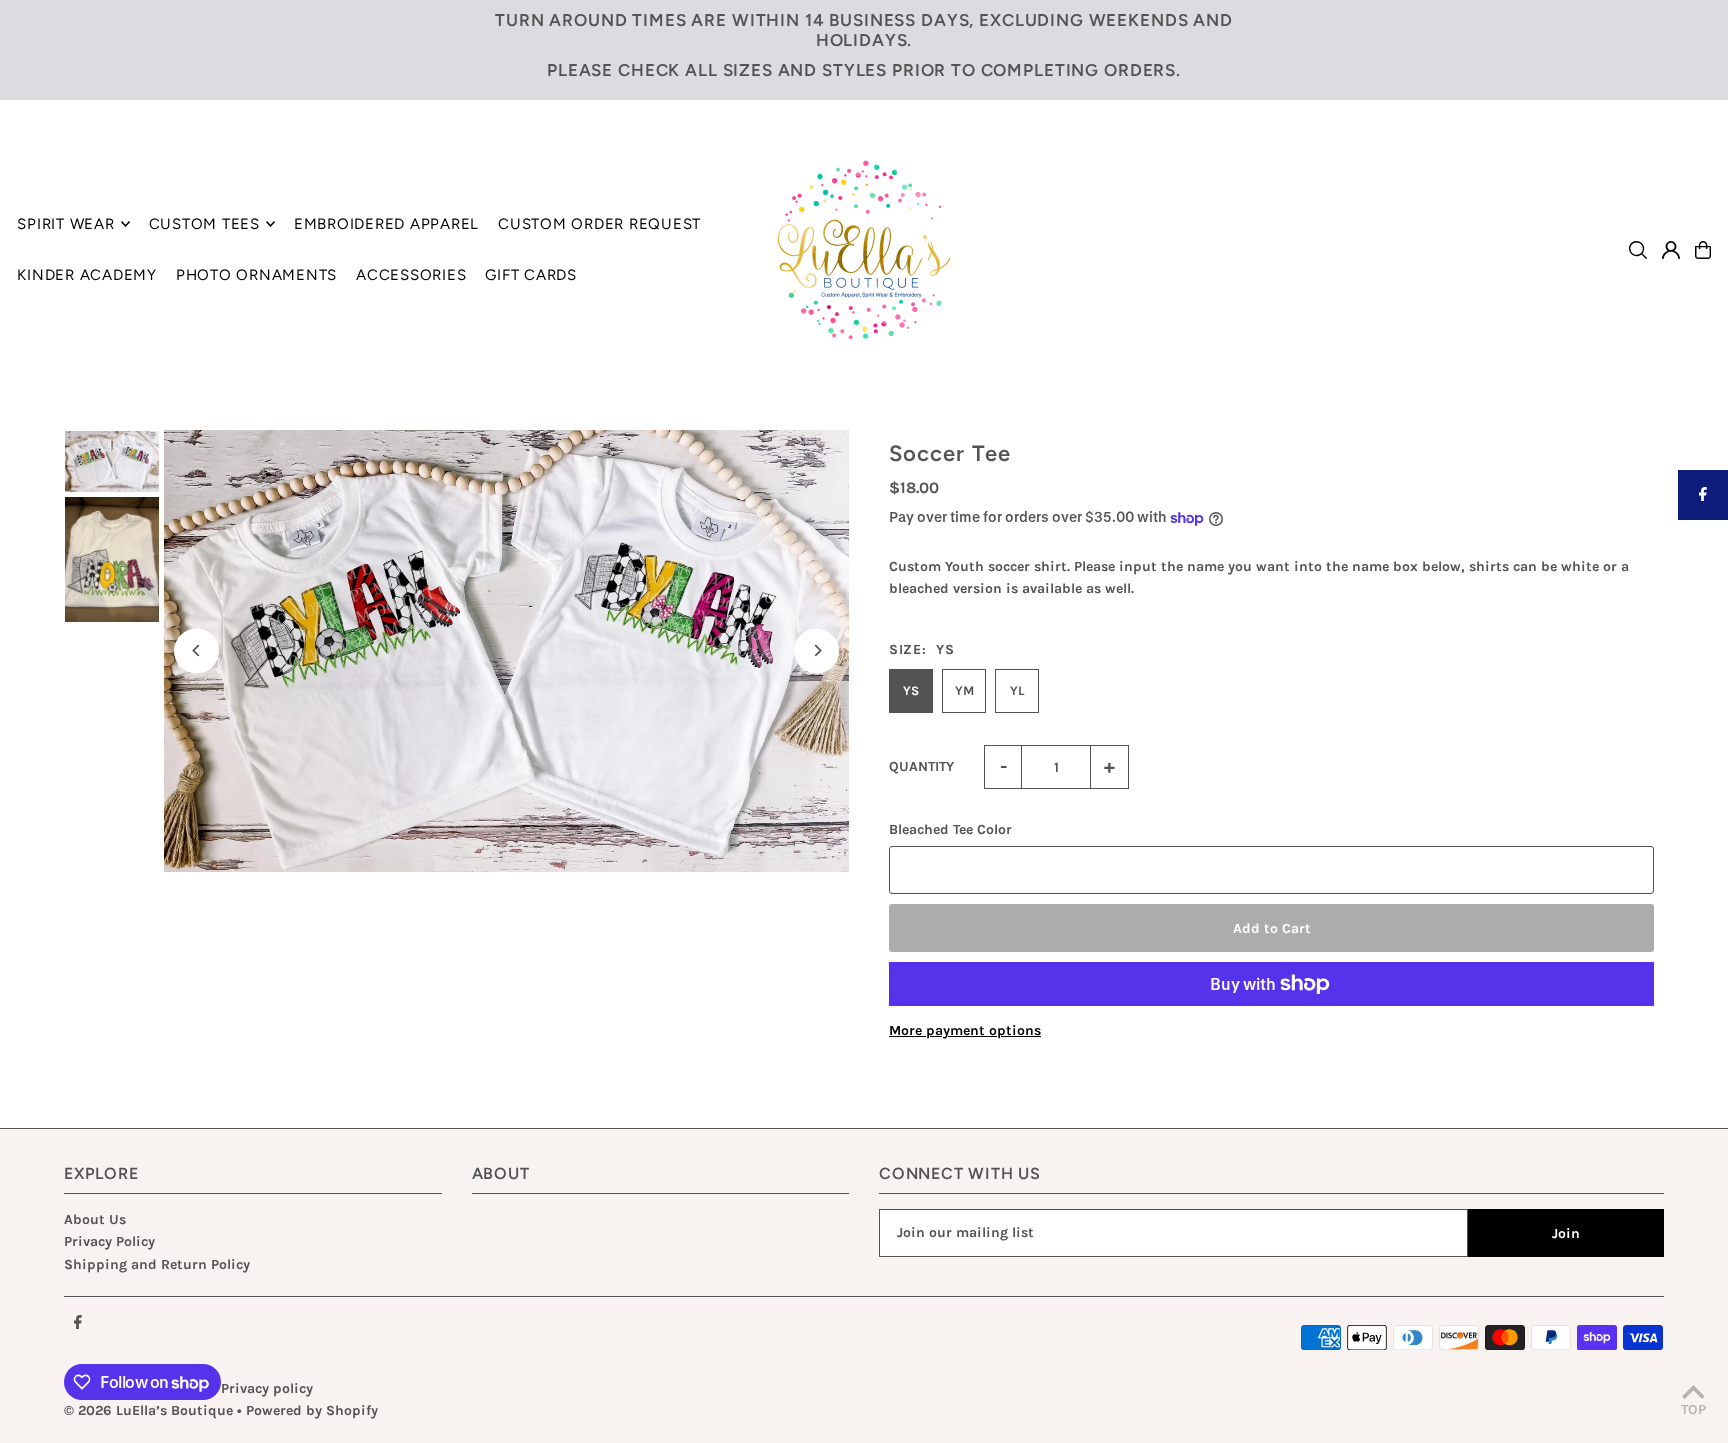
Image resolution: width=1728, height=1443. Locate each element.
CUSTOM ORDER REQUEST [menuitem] (599, 224)
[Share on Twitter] (1703, 545)
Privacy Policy (109, 1241)
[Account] (1671, 250)
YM (964, 690)
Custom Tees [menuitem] (204, 224)
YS (911, 690)
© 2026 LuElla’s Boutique (148, 1410)
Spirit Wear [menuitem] (65, 224)
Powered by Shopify (312, 1410)
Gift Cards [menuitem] (531, 275)
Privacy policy (267, 1388)
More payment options (965, 1030)
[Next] (816, 650)
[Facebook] (78, 1323)
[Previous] (196, 650)
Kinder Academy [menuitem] (87, 275)
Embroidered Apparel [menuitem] (386, 224)
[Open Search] (1638, 250)
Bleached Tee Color (950, 829)
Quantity (921, 766)
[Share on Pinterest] (1703, 595)
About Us (95, 1219)
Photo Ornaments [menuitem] (256, 275)
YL (1017, 690)
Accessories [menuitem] (411, 275)
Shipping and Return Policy (157, 1264)
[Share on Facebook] (1703, 495)
